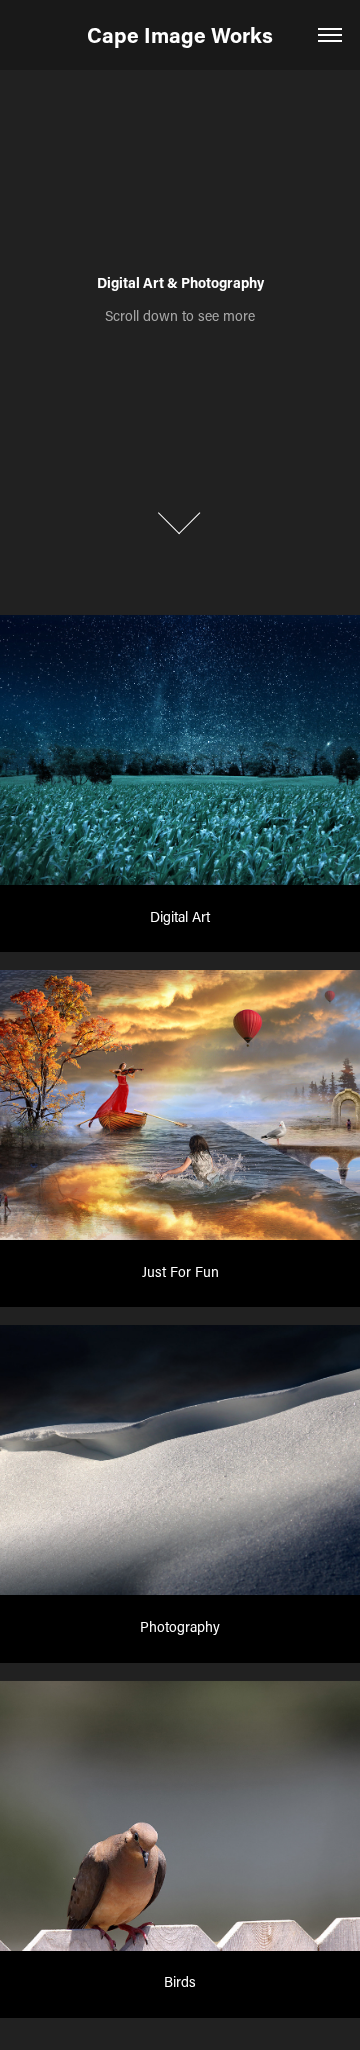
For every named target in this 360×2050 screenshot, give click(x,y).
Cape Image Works (180, 35)
